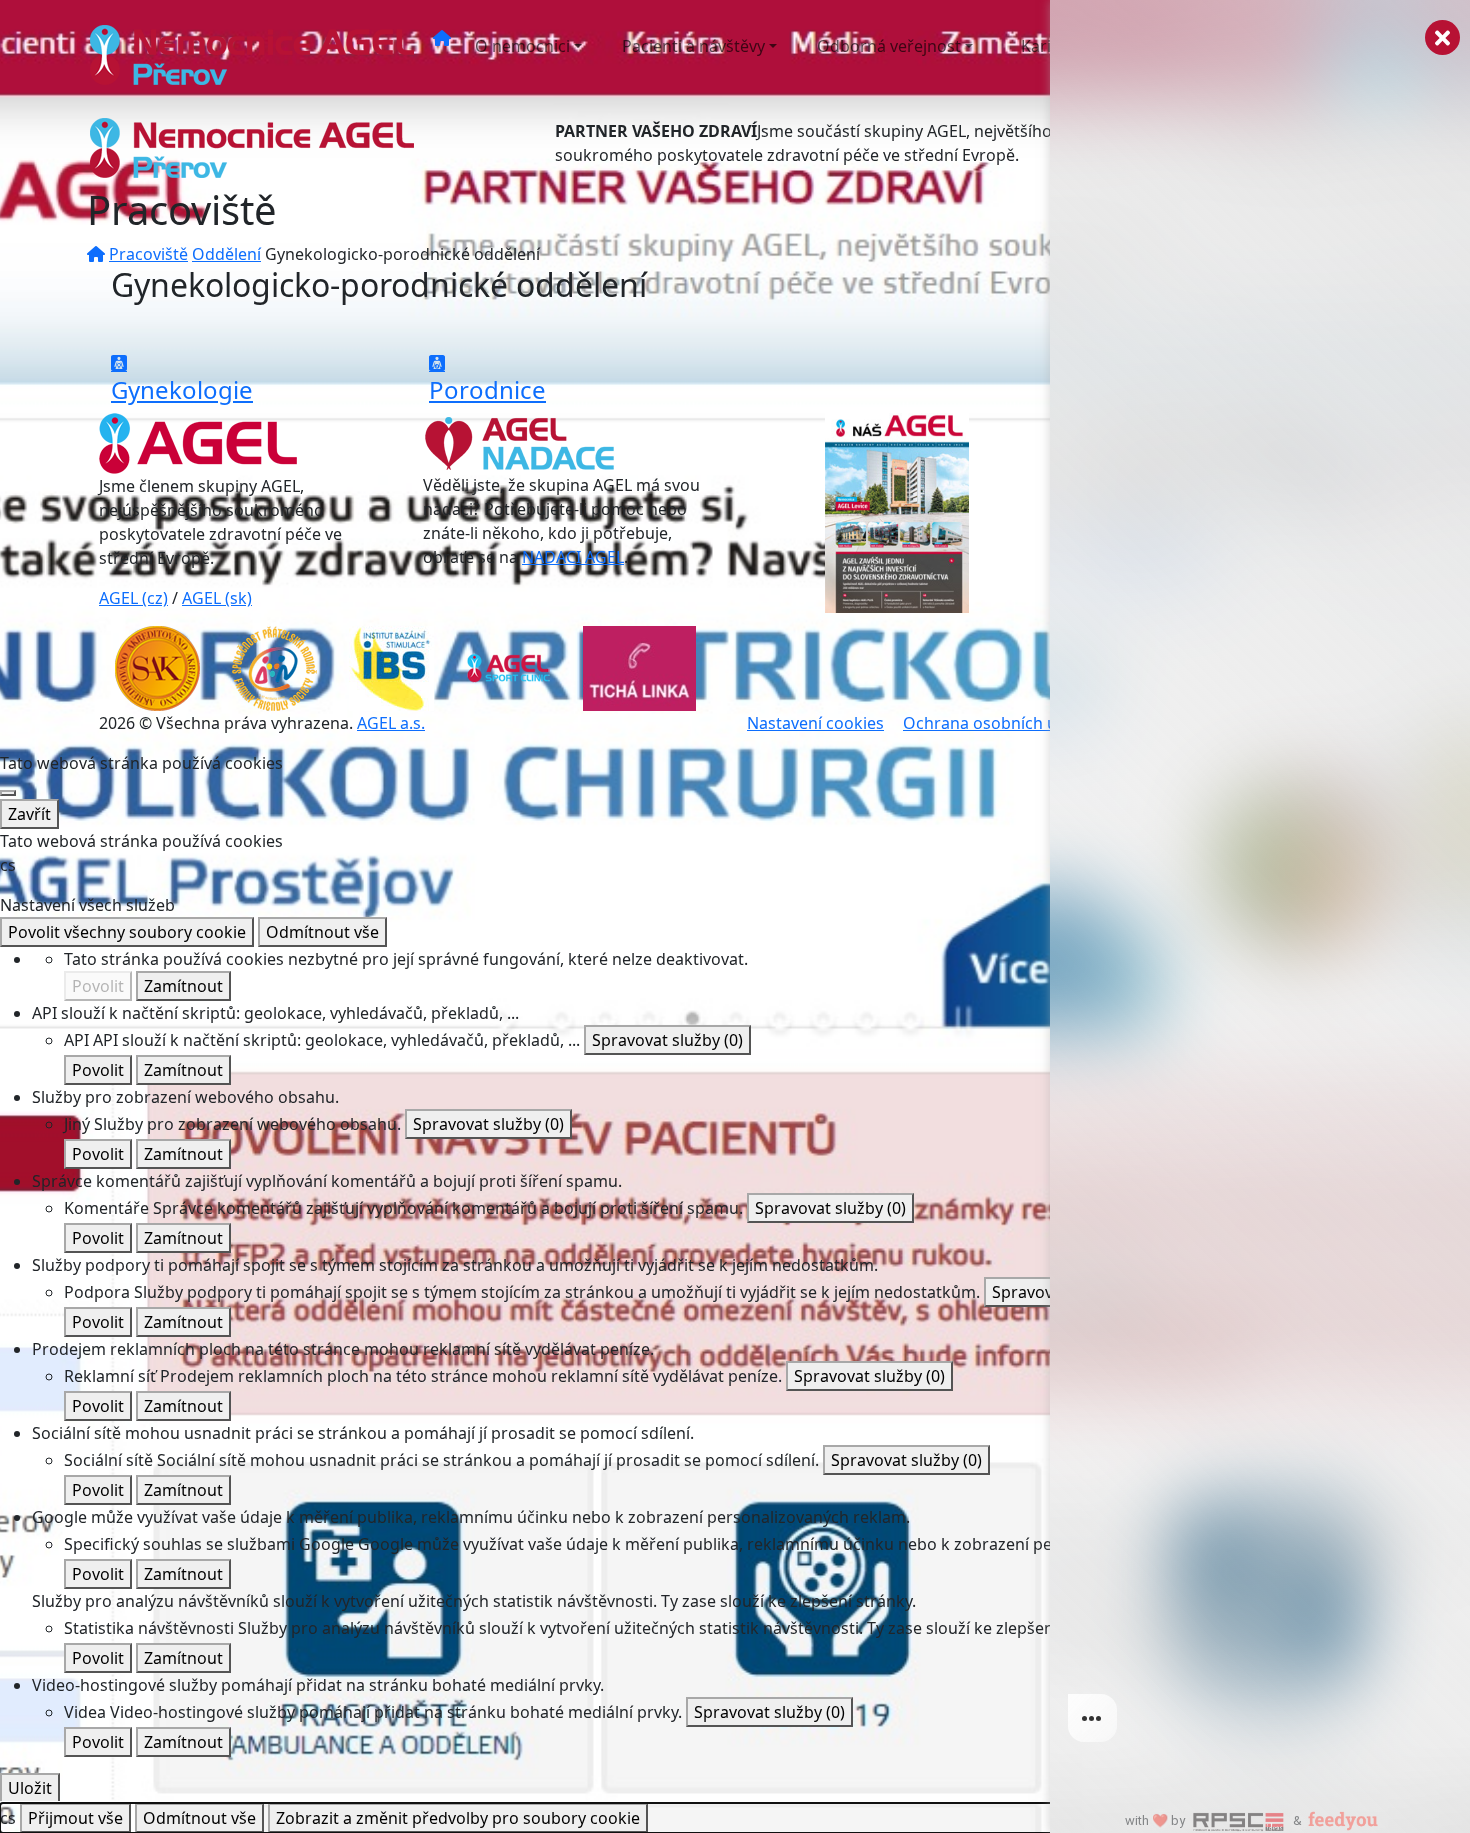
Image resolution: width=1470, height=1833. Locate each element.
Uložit (30, 1788)
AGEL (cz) (133, 598)
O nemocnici (522, 46)
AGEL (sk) (217, 598)
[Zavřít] (8, 793)
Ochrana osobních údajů (996, 723)
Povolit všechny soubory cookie (127, 932)
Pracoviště (148, 254)
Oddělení (226, 254)
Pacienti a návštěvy (693, 46)
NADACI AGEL (573, 557)
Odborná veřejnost (889, 46)
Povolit (98, 986)
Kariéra (1048, 46)
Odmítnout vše (322, 932)
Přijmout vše (75, 1818)
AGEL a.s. (391, 723)
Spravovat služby (667, 1040)
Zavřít (29, 814)
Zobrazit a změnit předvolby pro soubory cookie (458, 1818)
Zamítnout (183, 986)
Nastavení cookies (815, 723)
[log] (1260, 884)
